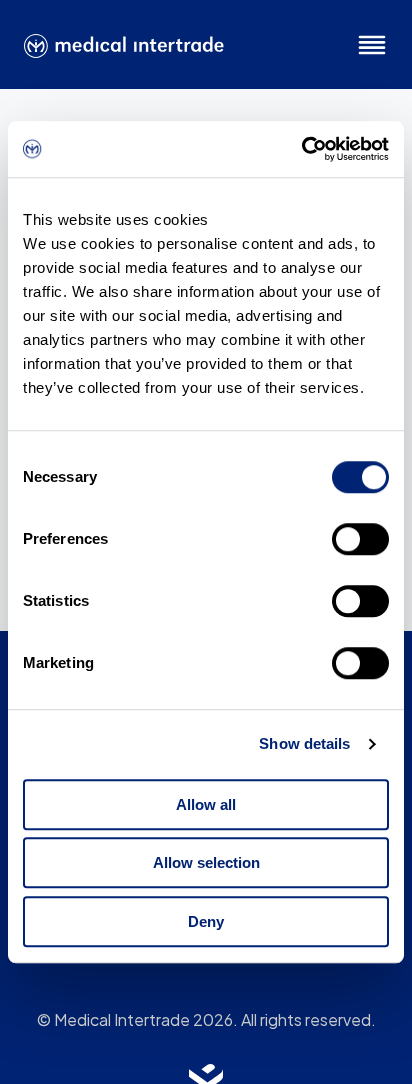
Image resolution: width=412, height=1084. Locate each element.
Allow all (206, 804)
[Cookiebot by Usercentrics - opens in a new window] (301, 149)
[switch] (360, 539)
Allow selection (206, 862)
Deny (206, 921)
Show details (304, 743)
